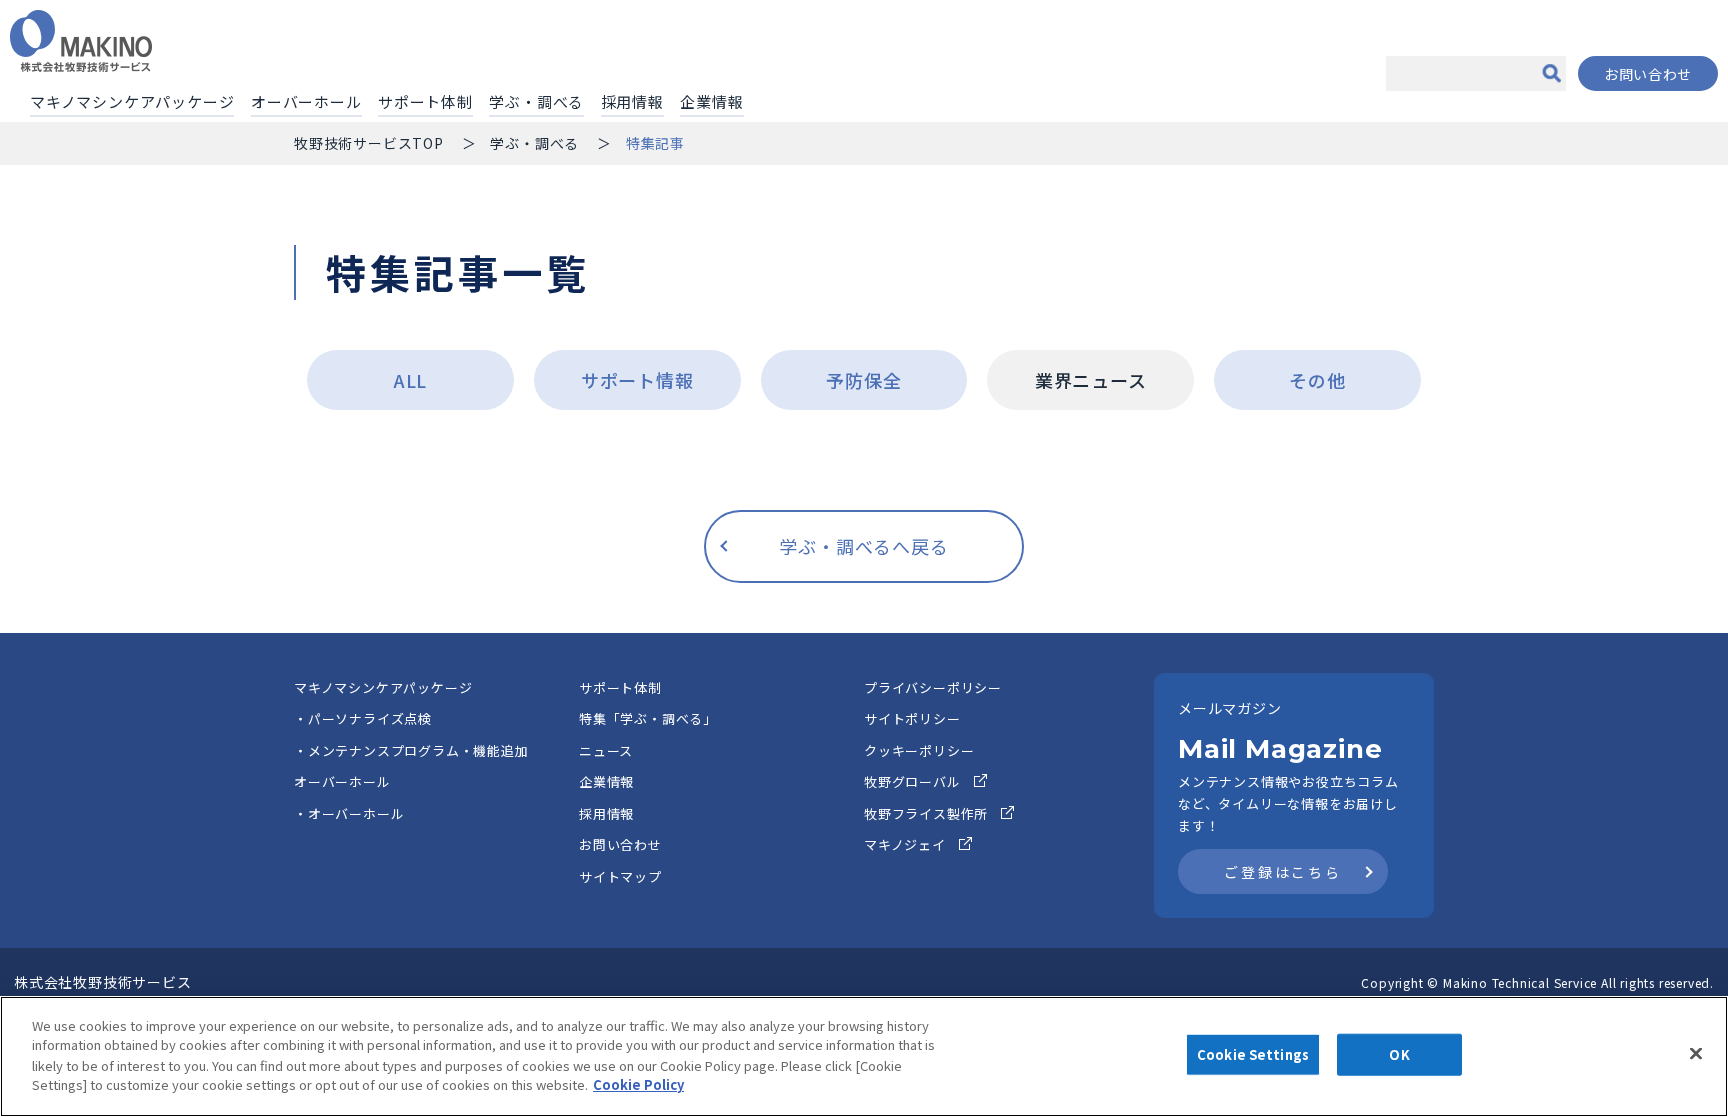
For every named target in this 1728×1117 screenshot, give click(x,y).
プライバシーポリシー (933, 687)
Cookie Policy (638, 1083)
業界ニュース (1091, 380)
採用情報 (632, 101)
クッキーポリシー (919, 750)
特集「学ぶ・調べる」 (648, 718)
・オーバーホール (349, 813)
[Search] (1551, 73)
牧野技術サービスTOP (369, 143)
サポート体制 (425, 101)
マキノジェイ (905, 844)
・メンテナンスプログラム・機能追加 (411, 750)
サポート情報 (637, 380)
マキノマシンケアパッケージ (132, 101)
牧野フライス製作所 (926, 813)
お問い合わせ (1648, 74)
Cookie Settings (1253, 1054)
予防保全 (863, 380)
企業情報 (711, 101)
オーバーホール (306, 101)
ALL (410, 380)
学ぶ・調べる (536, 101)
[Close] (1696, 1054)
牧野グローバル (912, 781)
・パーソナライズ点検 (363, 718)
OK (1399, 1054)
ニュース (606, 750)
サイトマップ (620, 876)
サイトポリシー (912, 718)
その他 (1317, 380)
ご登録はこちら (1283, 872)
